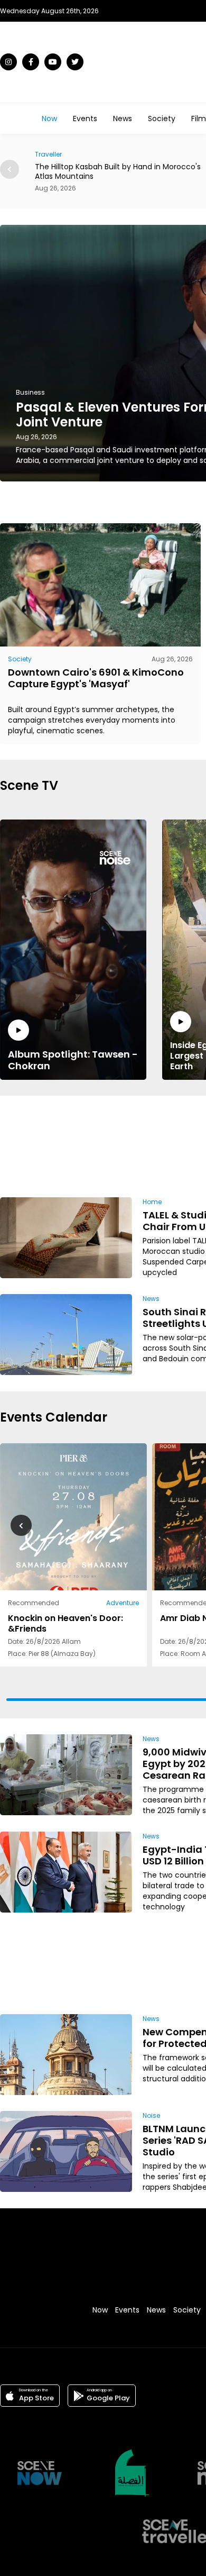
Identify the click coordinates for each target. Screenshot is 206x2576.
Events (85, 119)
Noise (151, 2115)
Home (152, 1202)
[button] (10, 169)
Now (49, 119)
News (123, 119)
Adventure (123, 1603)
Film (199, 119)
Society (162, 119)
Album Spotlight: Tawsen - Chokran (73, 1060)
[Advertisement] (165, 1145)
